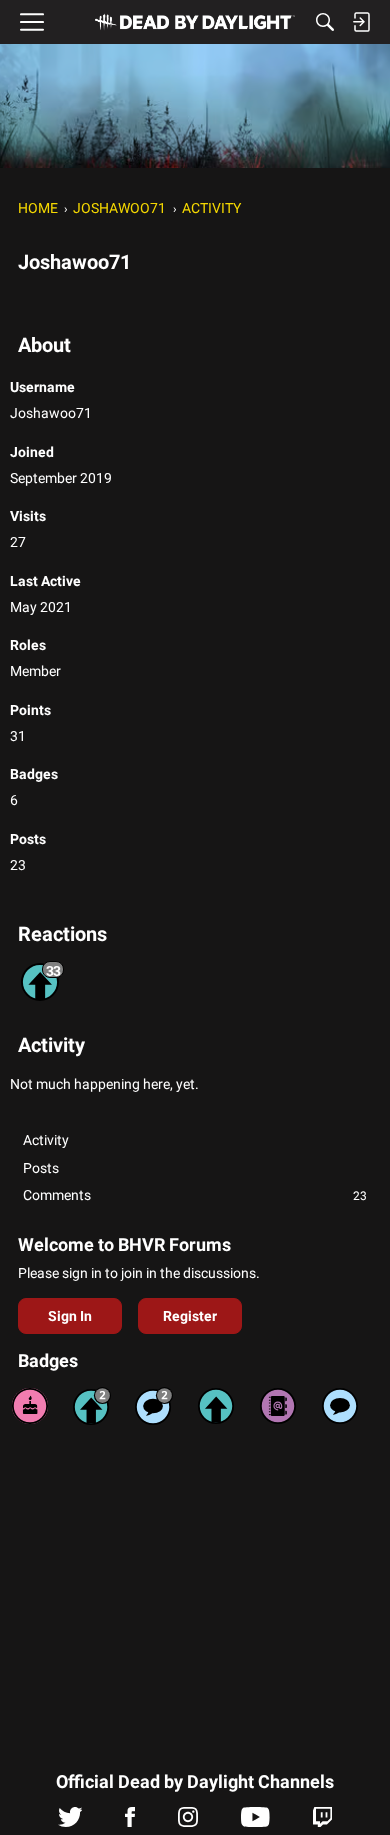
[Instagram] (188, 1822)
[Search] (325, 22)
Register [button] (190, 1316)
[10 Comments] (154, 1406)
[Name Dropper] (278, 1406)
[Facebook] (130, 1822)
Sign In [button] (70, 1316)
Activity (46, 1140)
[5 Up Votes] (216, 1406)
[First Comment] (340, 1406)
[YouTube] (255, 1822)
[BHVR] (195, 22)
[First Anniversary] (30, 1406)
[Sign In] (361, 22)
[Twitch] (322, 1822)
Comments (195, 1195)
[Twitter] (70, 1822)
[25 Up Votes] (92, 1406)
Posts (41, 1168)
